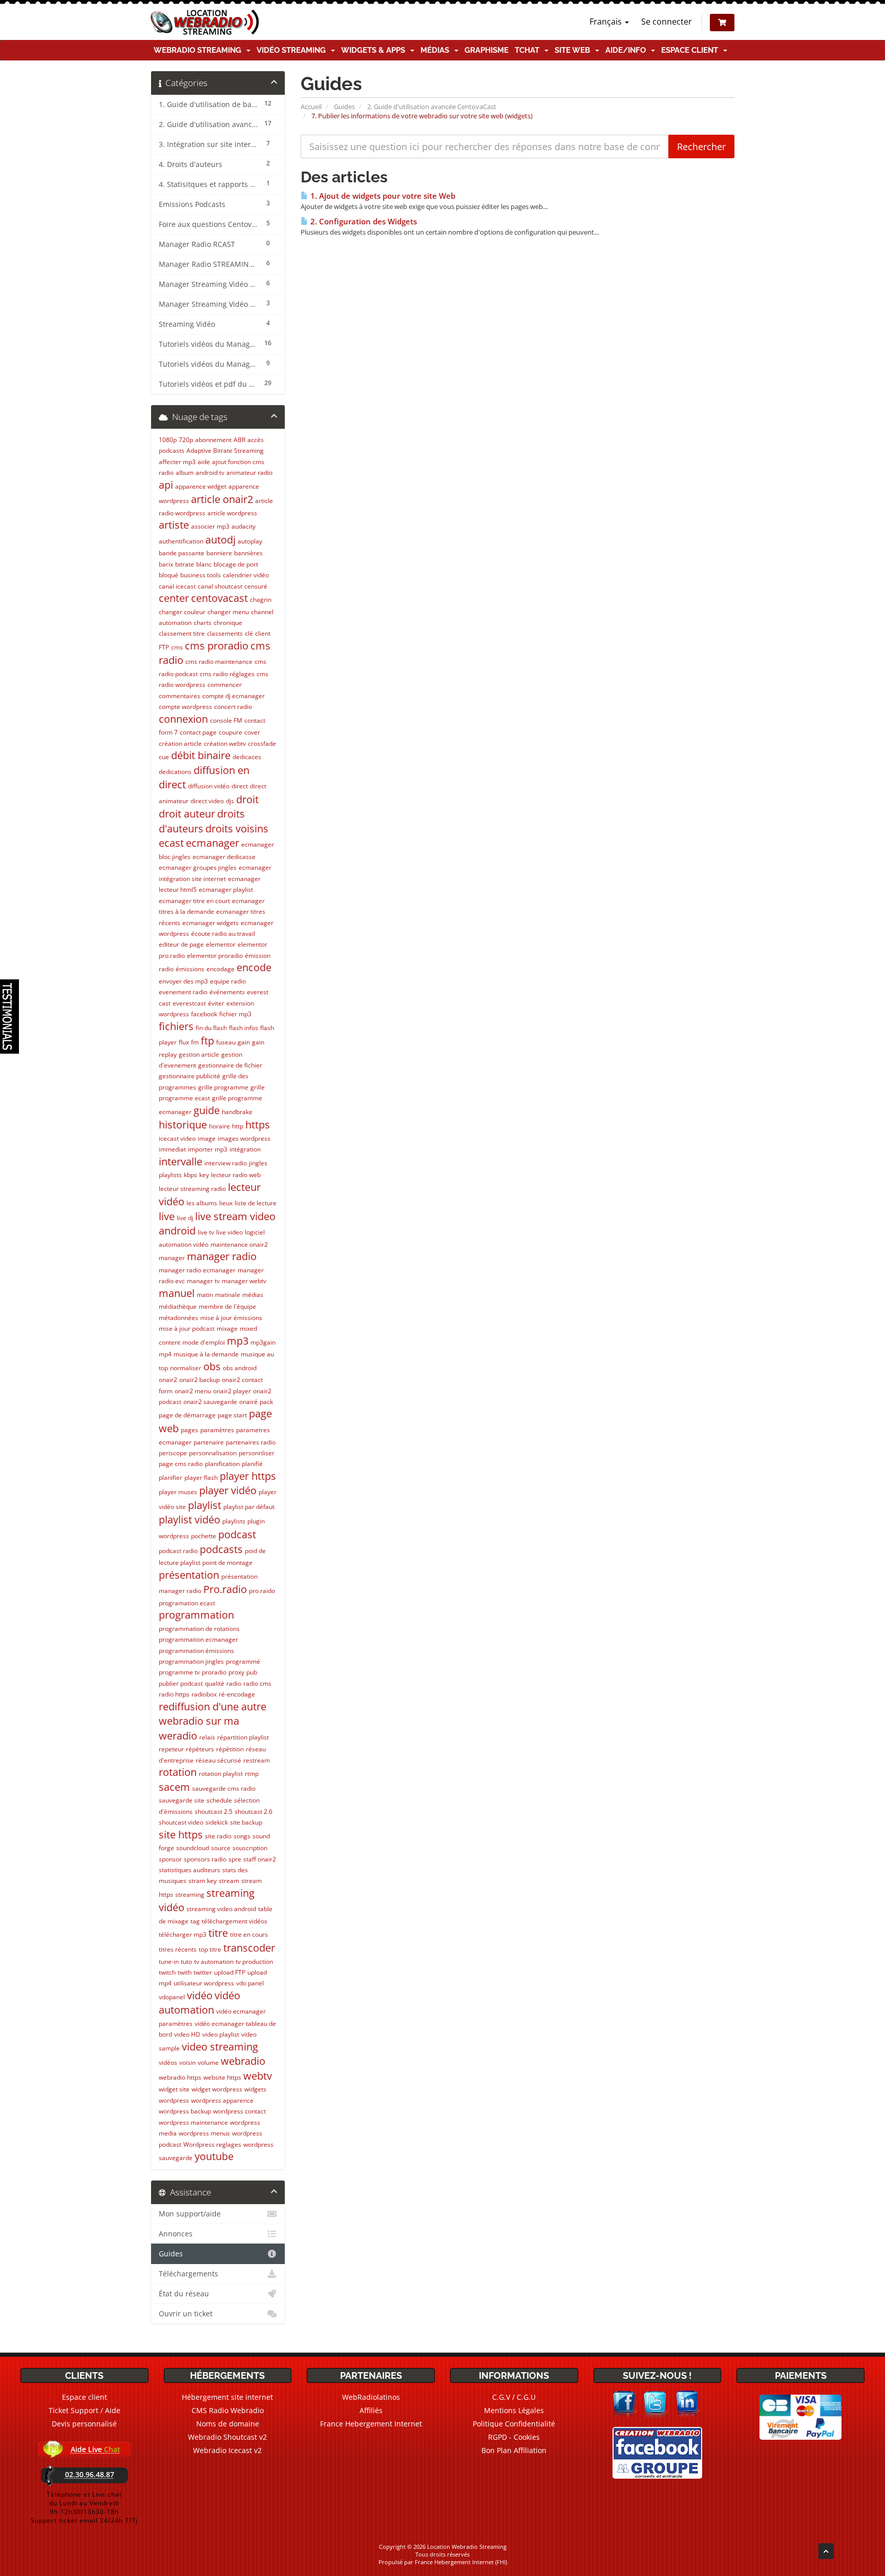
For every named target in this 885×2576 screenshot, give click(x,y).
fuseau (226, 1042)
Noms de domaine (228, 2424)
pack (266, 1402)
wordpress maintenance (193, 2122)
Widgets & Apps (375, 50)
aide (204, 462)
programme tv (179, 1672)
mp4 (165, 1354)
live (167, 1216)
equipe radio (228, 981)
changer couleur (182, 612)
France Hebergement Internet (371, 2424)
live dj (185, 1218)
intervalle (181, 1161)
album (185, 473)
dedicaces (247, 757)
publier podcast (181, 1683)
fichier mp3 (235, 1014)
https (258, 1125)
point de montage (227, 1563)
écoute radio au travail (223, 934)
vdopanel (172, 1997)
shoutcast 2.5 (214, 1811)
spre (235, 1859)
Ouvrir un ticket (186, 2314)
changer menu (228, 612)
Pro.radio (225, 1589)
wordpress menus (204, 2133)
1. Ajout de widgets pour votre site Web (382, 196)
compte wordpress (185, 707)
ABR (239, 440)
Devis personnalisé (84, 2424)
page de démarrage (187, 1415)
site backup (246, 1822)
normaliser (186, 1368)
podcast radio (178, 1551)
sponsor (170, 1859)
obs (212, 1366)
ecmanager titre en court (194, 901)
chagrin (261, 600)
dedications (175, 772)
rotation (178, 1772)
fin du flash (211, 1028)
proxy (236, 1672)
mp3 (238, 1341)
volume (208, 2062)
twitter (203, 1972)
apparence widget (201, 486)
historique (183, 1125)
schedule (219, 1800)
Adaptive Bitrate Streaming (225, 451)
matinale (228, 1295)
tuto (186, 1962)
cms (177, 647)
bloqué (168, 575)
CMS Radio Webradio (228, 2410)
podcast (237, 1534)
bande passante (182, 553)
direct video (207, 801)
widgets (255, 2089)
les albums (202, 1203)
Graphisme (487, 50)
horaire (219, 1126)
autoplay (250, 541)
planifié (252, 1464)
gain (244, 1042)
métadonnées (178, 1318)
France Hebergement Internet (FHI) (461, 2562)
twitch (167, 1972)
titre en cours (249, 1934)
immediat (172, 1149)
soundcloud (193, 1848)
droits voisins (237, 829)
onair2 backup (199, 1380)
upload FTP (230, 1972)
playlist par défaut (249, 1507)
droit (247, 799)
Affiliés (371, 2410)
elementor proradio (215, 956)
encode (254, 967)
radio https (174, 1694)
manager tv (203, 1281)
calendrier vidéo (246, 575)
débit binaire (201, 755)
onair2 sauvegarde (210, 1402)
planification (222, 1464)
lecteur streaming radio (192, 1189)
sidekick (217, 1822)
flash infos (244, 1028)
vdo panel (250, 1983)
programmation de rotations (199, 1629)
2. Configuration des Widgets (363, 222)
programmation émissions (196, 1651)
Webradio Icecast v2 (227, 2450)
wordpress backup (185, 2111)
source (221, 1848)
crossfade (262, 744)
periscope (173, 1453)
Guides (344, 107)
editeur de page (181, 944)
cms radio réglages (227, 674)
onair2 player (232, 1391)
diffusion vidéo (209, 786)
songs (242, 1836)
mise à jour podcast (187, 1328)
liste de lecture (256, 1203)
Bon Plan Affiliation (514, 2450)
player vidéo (228, 1490)
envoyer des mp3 (183, 981)
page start (232, 1415)
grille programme (223, 1087)
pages (189, 1430)
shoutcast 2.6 (254, 1811)
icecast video (177, 1138)
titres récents (178, 1949)
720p (186, 440)
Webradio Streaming (199, 50)
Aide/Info (628, 50)
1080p (168, 440)
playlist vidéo (189, 1520)
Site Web (574, 50)
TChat (529, 50)
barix (166, 564)
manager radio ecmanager (197, 1270)
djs (230, 801)
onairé (248, 1402)
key (204, 1175)
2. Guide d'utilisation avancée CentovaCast (432, 107)
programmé (243, 1661)
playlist (205, 1505)
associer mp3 (210, 526)
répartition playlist (243, 1737)
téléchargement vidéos (235, 1921)
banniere (219, 553)
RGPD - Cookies (514, 2437)
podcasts (221, 1549)
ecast (171, 843)
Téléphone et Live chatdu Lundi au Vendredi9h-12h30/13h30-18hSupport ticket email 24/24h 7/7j (84, 2507)
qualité (215, 1683)
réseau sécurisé (218, 1760)
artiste (174, 525)
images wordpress (244, 1138)
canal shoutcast (220, 586)
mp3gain (263, 1342)
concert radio (233, 707)
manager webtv (244, 1281)
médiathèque (178, 1306)
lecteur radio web (236, 1175)
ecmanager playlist (226, 889)
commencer (225, 685)
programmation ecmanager (198, 1639)
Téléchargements (188, 2274)
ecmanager (213, 843)
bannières (248, 553)
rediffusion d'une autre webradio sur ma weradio (213, 1721)
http (238, 1126)
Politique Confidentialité (514, 2424)
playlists (234, 1521)
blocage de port (236, 564)
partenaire (209, 1442)
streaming (190, 1894)
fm (195, 1042)
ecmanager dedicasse (224, 857)
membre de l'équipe (227, 1306)
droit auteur (187, 814)
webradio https (180, 2077)
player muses (178, 1492)
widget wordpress (217, 2089)
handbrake (237, 1112)
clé (249, 633)
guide (207, 1110)
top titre (210, 1949)
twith (185, 1972)
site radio (218, 1836)
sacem (174, 1787)
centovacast (219, 598)
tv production (254, 1962)
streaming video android (221, 1909)
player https (248, 1476)
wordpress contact (239, 2111)
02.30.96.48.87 (90, 2474)
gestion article (199, 1054)
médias (253, 1295)
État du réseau (184, 2294)
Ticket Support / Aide (85, 2410)
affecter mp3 (177, 462)
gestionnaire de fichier (230, 1065)
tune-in (169, 1962)
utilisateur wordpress (204, 1983)
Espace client (692, 50)
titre (218, 1933)
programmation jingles (191, 1661)
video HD (187, 2034)
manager (172, 1258)
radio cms (257, 1683)
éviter (216, 1003)
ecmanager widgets (210, 923)
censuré (256, 586)
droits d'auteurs (202, 821)
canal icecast (177, 586)
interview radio (226, 1163)
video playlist (221, 2034)
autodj (220, 540)
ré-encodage (237, 1694)
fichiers (176, 1026)
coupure (230, 732)
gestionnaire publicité (189, 1076)
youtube (214, 2156)
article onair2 (222, 499)
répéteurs (200, 1749)
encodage (220, 969)
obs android (240, 1368)
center (174, 598)
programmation (196, 1615)
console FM (226, 720)
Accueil (311, 107)
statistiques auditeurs (189, 1870)
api (166, 485)
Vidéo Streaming (293, 50)
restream (257, 1760)
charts (203, 623)
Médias (437, 50)
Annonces (176, 2234)
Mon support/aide (190, 2214)
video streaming (220, 2047)
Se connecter (667, 22)
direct (240, 786)
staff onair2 (260, 1859)
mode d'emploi (204, 1342)
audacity (244, 526)
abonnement (213, 440)
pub (252, 1672)
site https (181, 1835)
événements (227, 992)
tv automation (214, 1962)
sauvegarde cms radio (224, 1788)
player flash (201, 1478)
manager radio (222, 1256)
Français (607, 22)
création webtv (225, 744)
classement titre (182, 633)
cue (164, 757)
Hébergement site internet (227, 2397)
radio (234, 1683)
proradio (214, 1672)
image (207, 1138)
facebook (204, 1014)
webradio (243, 2061)
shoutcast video (181, 1822)
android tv (210, 473)
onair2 (168, 1380)
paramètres (217, 1430)
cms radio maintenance (219, 662)
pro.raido (262, 1591)
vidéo (200, 1995)
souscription (250, 1848)
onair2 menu (193, 1391)
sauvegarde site (182, 1800)
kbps (191, 1175)
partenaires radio (251, 1442)
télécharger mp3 (183, 1934)
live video (229, 1232)
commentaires (180, 696)
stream (229, 1881)
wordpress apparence (222, 2100)
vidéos (168, 2062)
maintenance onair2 (239, 1244)
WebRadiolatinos (371, 2397)
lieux (226, 1203)
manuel (177, 1293)
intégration (245, 1149)
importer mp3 (208, 1149)
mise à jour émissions (231, 1318)
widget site (174, 2089)
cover (252, 732)
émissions (190, 969)
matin (205, 1295)
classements (225, 633)
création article (180, 744)
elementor (221, 944)
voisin (187, 2062)
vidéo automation (199, 2003)
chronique (228, 623)
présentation (189, 1575)
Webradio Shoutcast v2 (227, 2437)
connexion (183, 719)
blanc (204, 564)
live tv (206, 1232)
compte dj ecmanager (234, 696)
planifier (171, 1478)
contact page (198, 732)
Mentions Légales (514, 2410)
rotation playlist (221, 1774)
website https (222, 2077)
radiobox (204, 1694)
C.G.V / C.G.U (514, 2397)
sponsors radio (205, 1859)
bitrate (185, 564)
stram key (203, 1881)
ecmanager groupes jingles (198, 867)
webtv (258, 2076)
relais (207, 1737)
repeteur (171, 1749)
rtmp (252, 1774)
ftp (207, 1041)
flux (184, 1042)
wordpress (174, 2100)
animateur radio (249, 473)
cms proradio (217, 646)
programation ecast (187, 1603)
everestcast (189, 1003)
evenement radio (183, 992)
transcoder (249, 1948)
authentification (181, 541)
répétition (230, 1749)
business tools (201, 575)
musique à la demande (206, 1354)
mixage (227, 1328)
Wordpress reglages (212, 2144)
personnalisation (213, 1453)
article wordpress (232, 513)
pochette (204, 1536)
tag (195, 1921)
